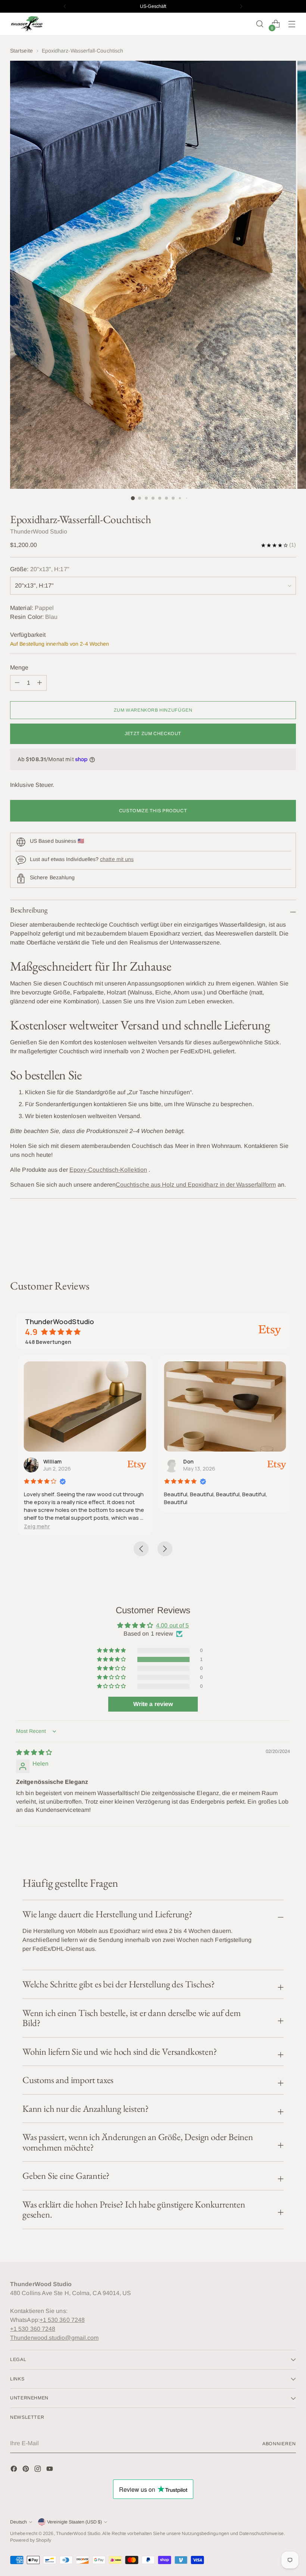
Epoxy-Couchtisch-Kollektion (108, 1170)
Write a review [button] (153, 1704)
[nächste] (241, 6)
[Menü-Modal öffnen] (292, 24)
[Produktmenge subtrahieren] (40, 683)
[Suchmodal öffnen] (260, 24)
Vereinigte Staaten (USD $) (74, 2522)
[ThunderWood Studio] (27, 24)
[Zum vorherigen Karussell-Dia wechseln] (272, 1240)
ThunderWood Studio (78, 2534)
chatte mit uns (117, 859)
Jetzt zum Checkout (153, 734)
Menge (19, 667)
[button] (35, 1526)
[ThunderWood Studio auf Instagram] (38, 2470)
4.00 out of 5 (172, 1625)
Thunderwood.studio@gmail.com (54, 2338)
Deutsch (18, 2522)
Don (187, 1461)
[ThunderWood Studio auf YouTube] (50, 2470)
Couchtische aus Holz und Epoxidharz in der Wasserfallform (196, 1185)
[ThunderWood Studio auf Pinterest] (26, 2470)
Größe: (40, 569)
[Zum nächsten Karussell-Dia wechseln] (290, 1239)
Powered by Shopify (31, 2540)
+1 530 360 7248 (62, 2320)
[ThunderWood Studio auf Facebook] (15, 2470)
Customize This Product (153, 811)
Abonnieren (279, 2444)
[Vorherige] (65, 6)
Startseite (21, 51)
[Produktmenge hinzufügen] (17, 683)
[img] (34, 1752)
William (51, 1461)
